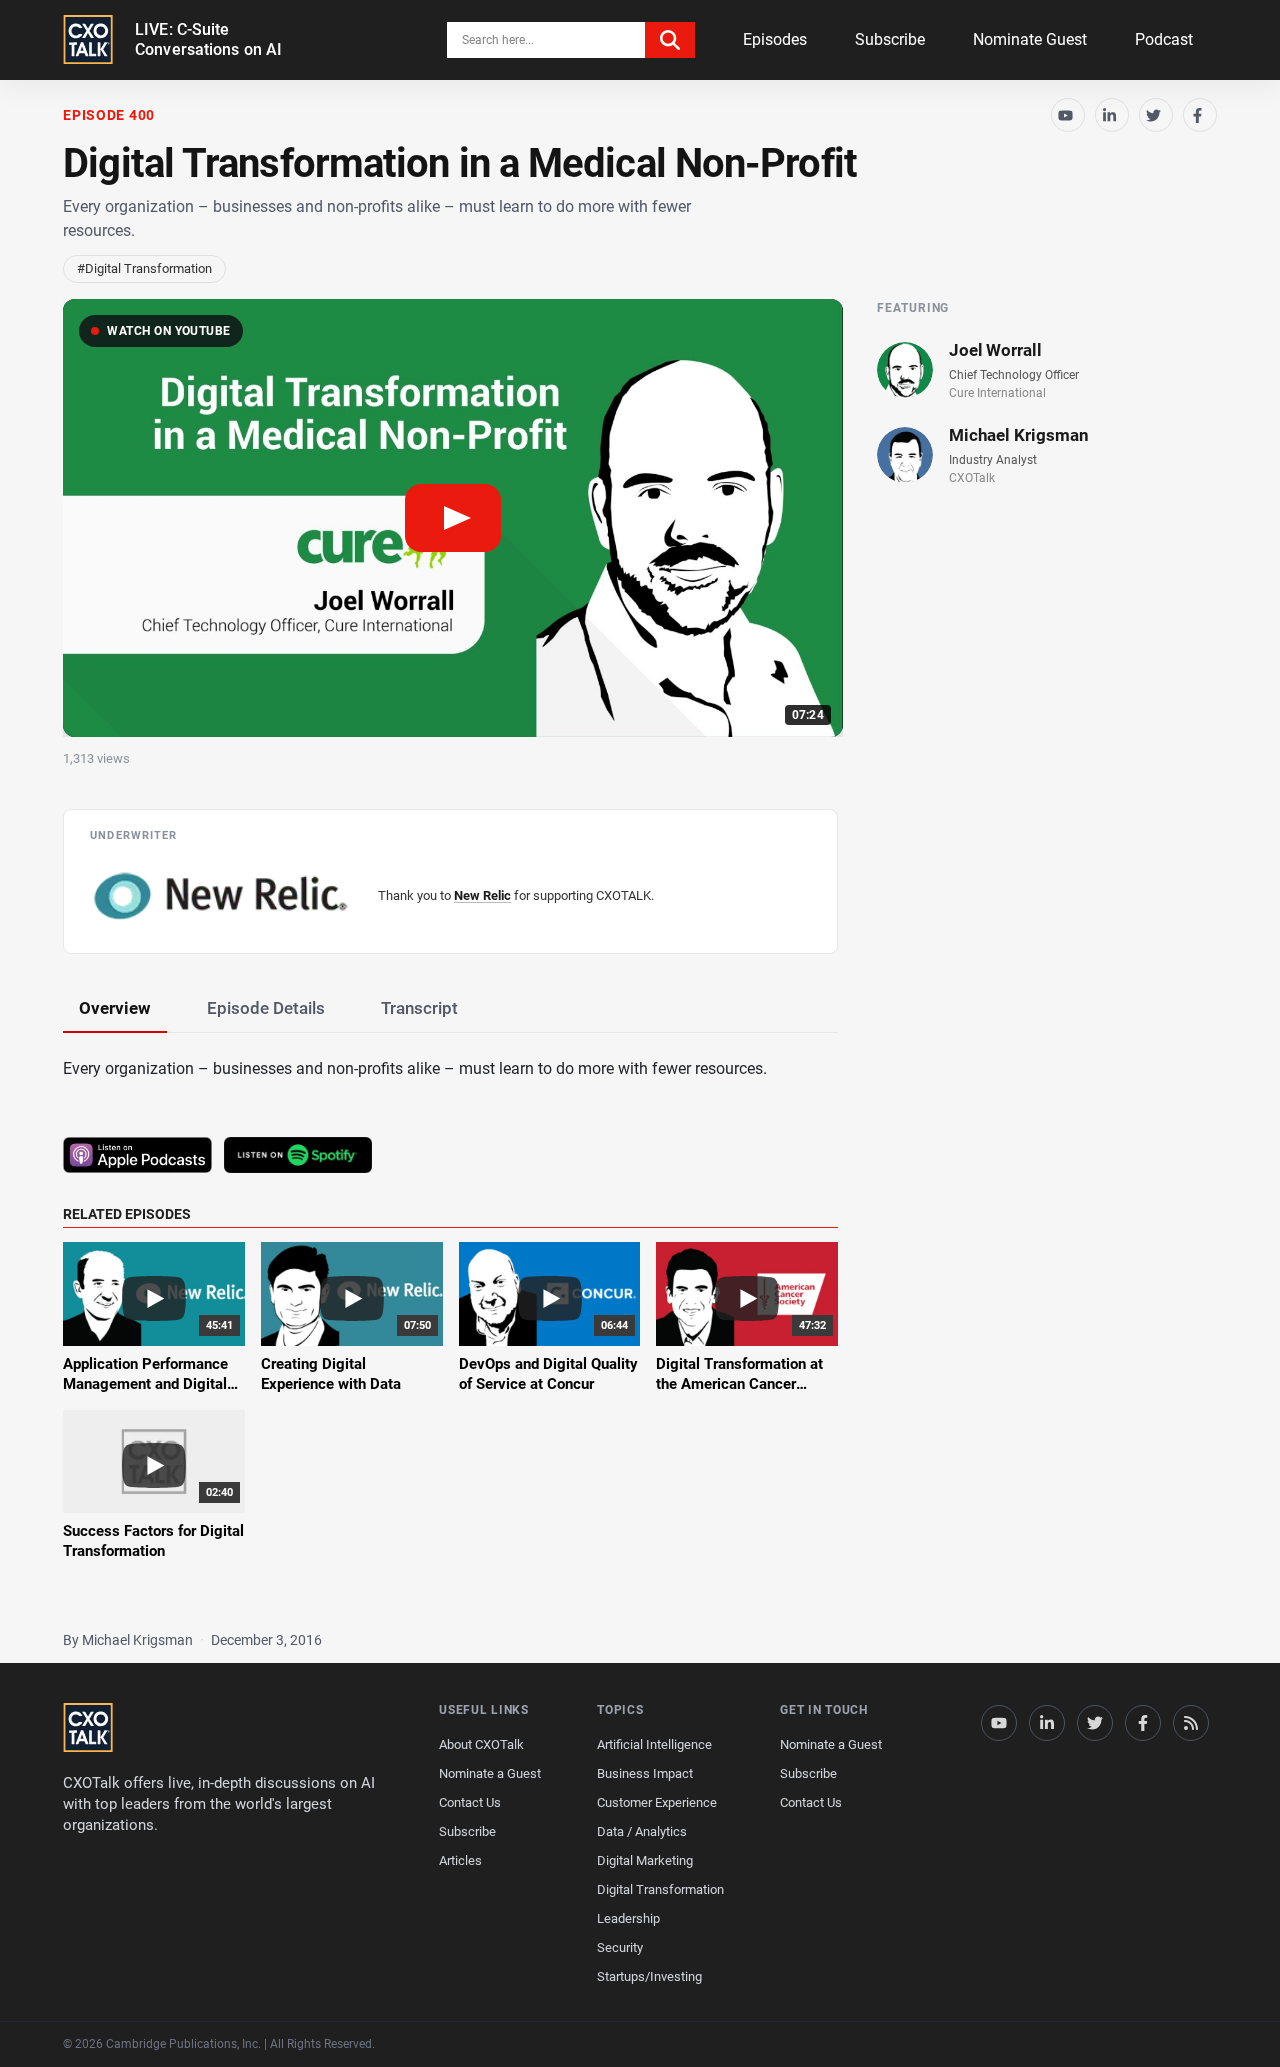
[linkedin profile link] (1047, 1723)
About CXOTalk (481, 1744)
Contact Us (470, 1802)
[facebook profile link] (1143, 1723)
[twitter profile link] (1095, 1723)
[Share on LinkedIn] (1112, 115)
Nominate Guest (1030, 39)
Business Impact (645, 1773)
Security (620, 1947)
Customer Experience (657, 1802)
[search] (670, 40)
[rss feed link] (1191, 1723)
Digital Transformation (660, 1889)
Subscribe (890, 39)
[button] (453, 518)
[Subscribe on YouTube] (1068, 115)
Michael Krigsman (1019, 435)
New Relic (482, 895)
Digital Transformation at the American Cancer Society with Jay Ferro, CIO (746, 1384)
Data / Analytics (642, 1831)
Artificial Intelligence (654, 1744)
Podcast (1164, 39)
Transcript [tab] (419, 1008)
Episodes (775, 39)
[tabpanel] (640, 1321)
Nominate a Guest (490, 1773)
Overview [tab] (115, 1008)
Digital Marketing (645, 1860)
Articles (460, 1860)
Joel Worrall (995, 350)
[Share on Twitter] (1156, 115)
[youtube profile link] (999, 1723)
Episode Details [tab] (266, 1008)
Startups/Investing (649, 1976)
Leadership (628, 1918)
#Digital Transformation (144, 268)
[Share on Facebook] (1200, 115)
